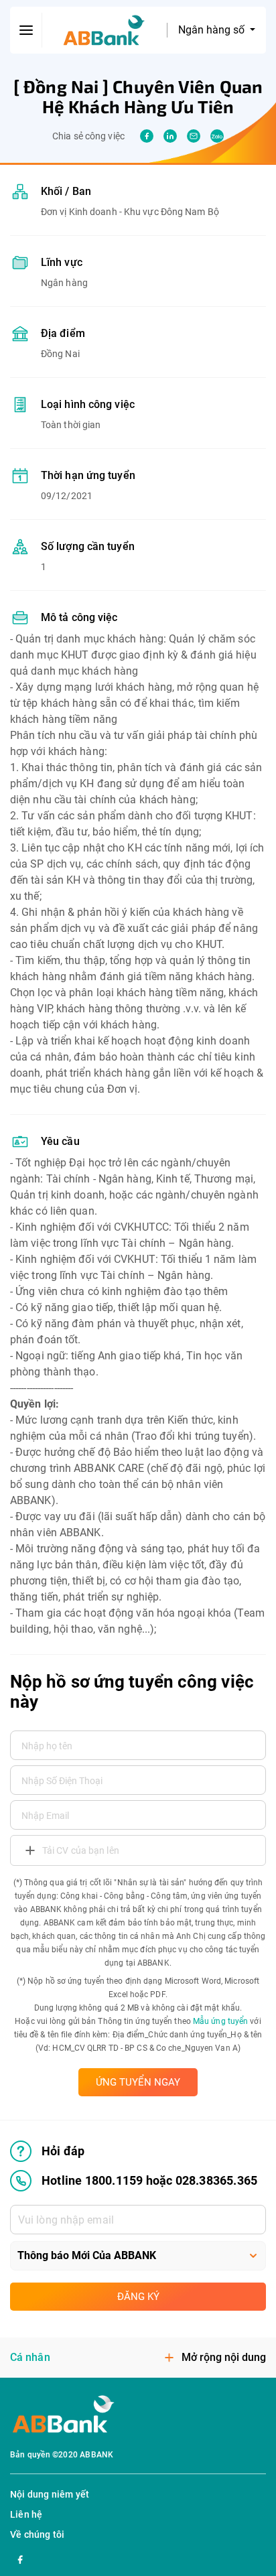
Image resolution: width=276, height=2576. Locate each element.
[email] (194, 136)
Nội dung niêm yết (50, 2494)
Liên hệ (26, 2514)
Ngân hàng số (213, 30)
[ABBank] (104, 30)
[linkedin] (170, 136)
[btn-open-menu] (26, 30)
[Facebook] (20, 2558)
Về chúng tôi (37, 2534)
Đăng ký (138, 2297)
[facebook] (147, 136)
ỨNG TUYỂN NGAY (138, 2082)
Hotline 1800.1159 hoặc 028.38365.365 (149, 2180)
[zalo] (217, 136)
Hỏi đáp (63, 2151)
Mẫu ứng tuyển (220, 2021)
